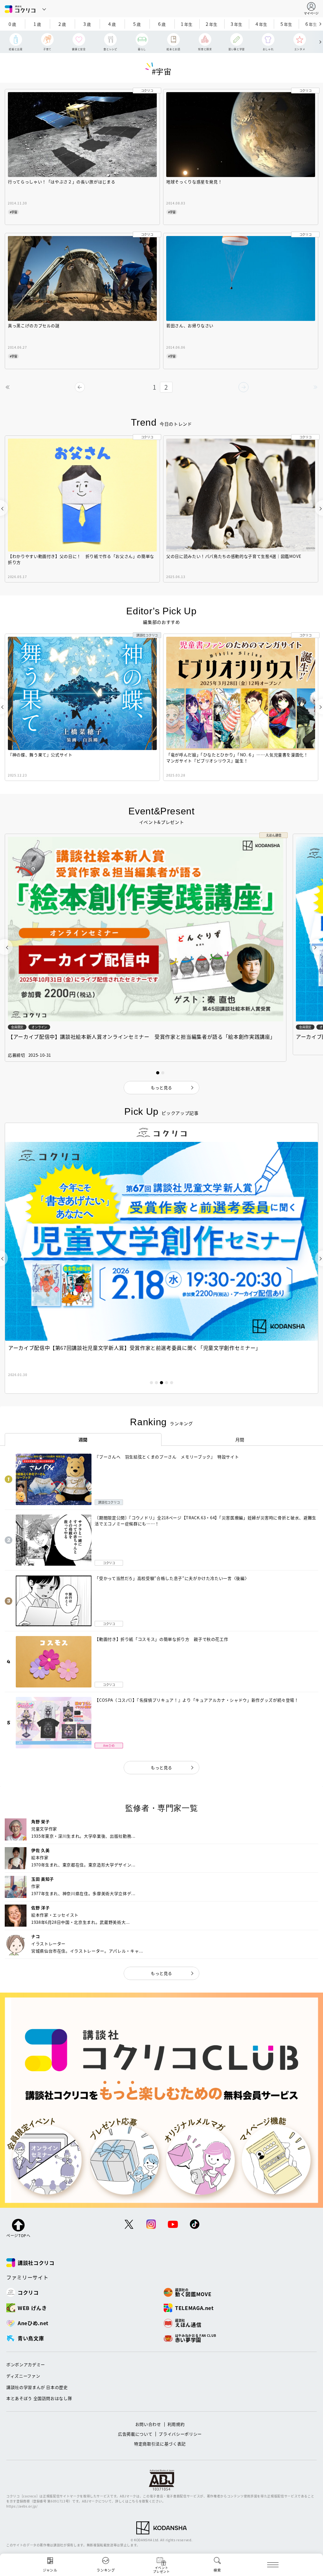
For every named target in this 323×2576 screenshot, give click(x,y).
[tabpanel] (161, 1258)
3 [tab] (161, 1383)
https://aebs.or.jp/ (22, 2506)
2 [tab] (156, 1383)
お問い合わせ (148, 2424)
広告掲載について (135, 2434)
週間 (83, 1439)
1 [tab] (151, 1383)
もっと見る (161, 1767)
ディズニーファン (23, 2376)
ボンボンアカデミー (26, 2364)
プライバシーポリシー (180, 2434)
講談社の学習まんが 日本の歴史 (37, 2387)
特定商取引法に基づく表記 (160, 2444)
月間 (240, 1439)
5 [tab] (172, 1383)
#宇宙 (13, 212)
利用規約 (176, 2424)
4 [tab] (167, 1383)
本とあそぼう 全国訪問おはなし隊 (39, 2398)
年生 (187, 24)
